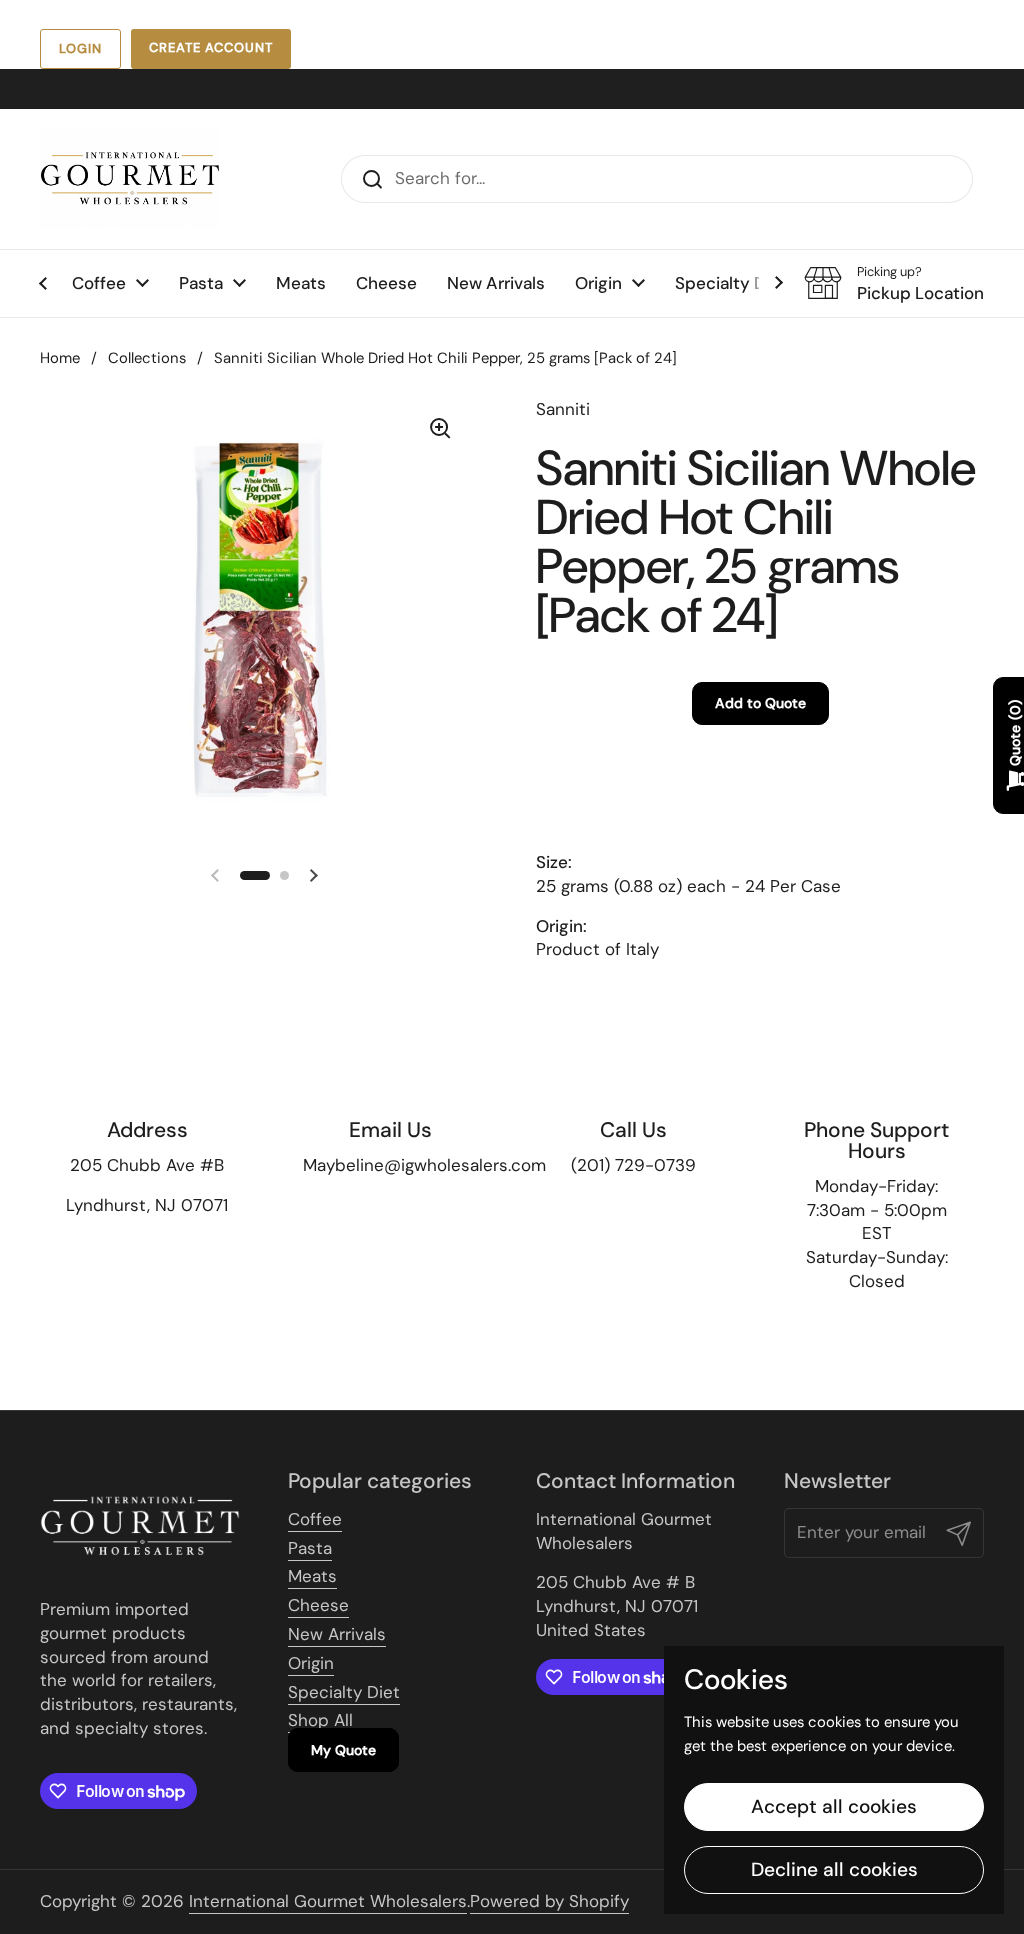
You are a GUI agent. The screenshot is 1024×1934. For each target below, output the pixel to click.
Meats (312, 1576)
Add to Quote (760, 703)
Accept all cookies (834, 1806)
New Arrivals (337, 1634)
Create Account (211, 47)
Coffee (315, 1519)
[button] (255, 875)
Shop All (320, 1720)
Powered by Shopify (549, 1901)
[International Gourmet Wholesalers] (130, 179)
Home (60, 358)
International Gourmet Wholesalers (328, 1901)
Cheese (318, 1605)
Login (80, 48)
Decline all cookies (834, 1869)
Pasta (310, 1548)
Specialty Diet (344, 1692)
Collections (147, 358)
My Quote (343, 1750)
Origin (311, 1663)
